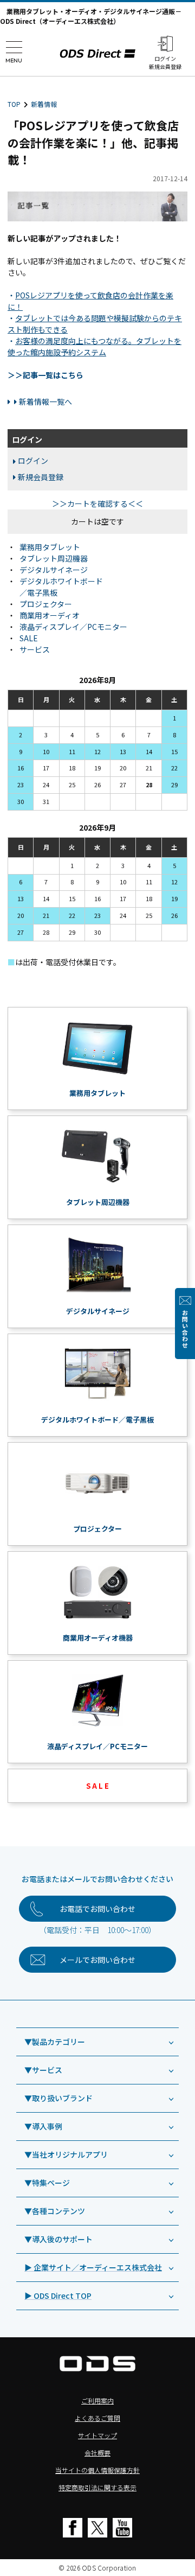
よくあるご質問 (97, 2418)
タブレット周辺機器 (54, 558)
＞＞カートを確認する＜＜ (97, 503)
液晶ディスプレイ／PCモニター (73, 627)
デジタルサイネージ (54, 570)
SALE (29, 638)
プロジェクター (46, 604)
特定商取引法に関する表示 (97, 2487)
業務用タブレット (50, 547)
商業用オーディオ (50, 615)
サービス (35, 649)
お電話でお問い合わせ (97, 1909)
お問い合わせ (185, 1329)
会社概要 (97, 2453)
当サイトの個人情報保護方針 (97, 2470)
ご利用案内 (97, 2400)
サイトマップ (97, 2435)
